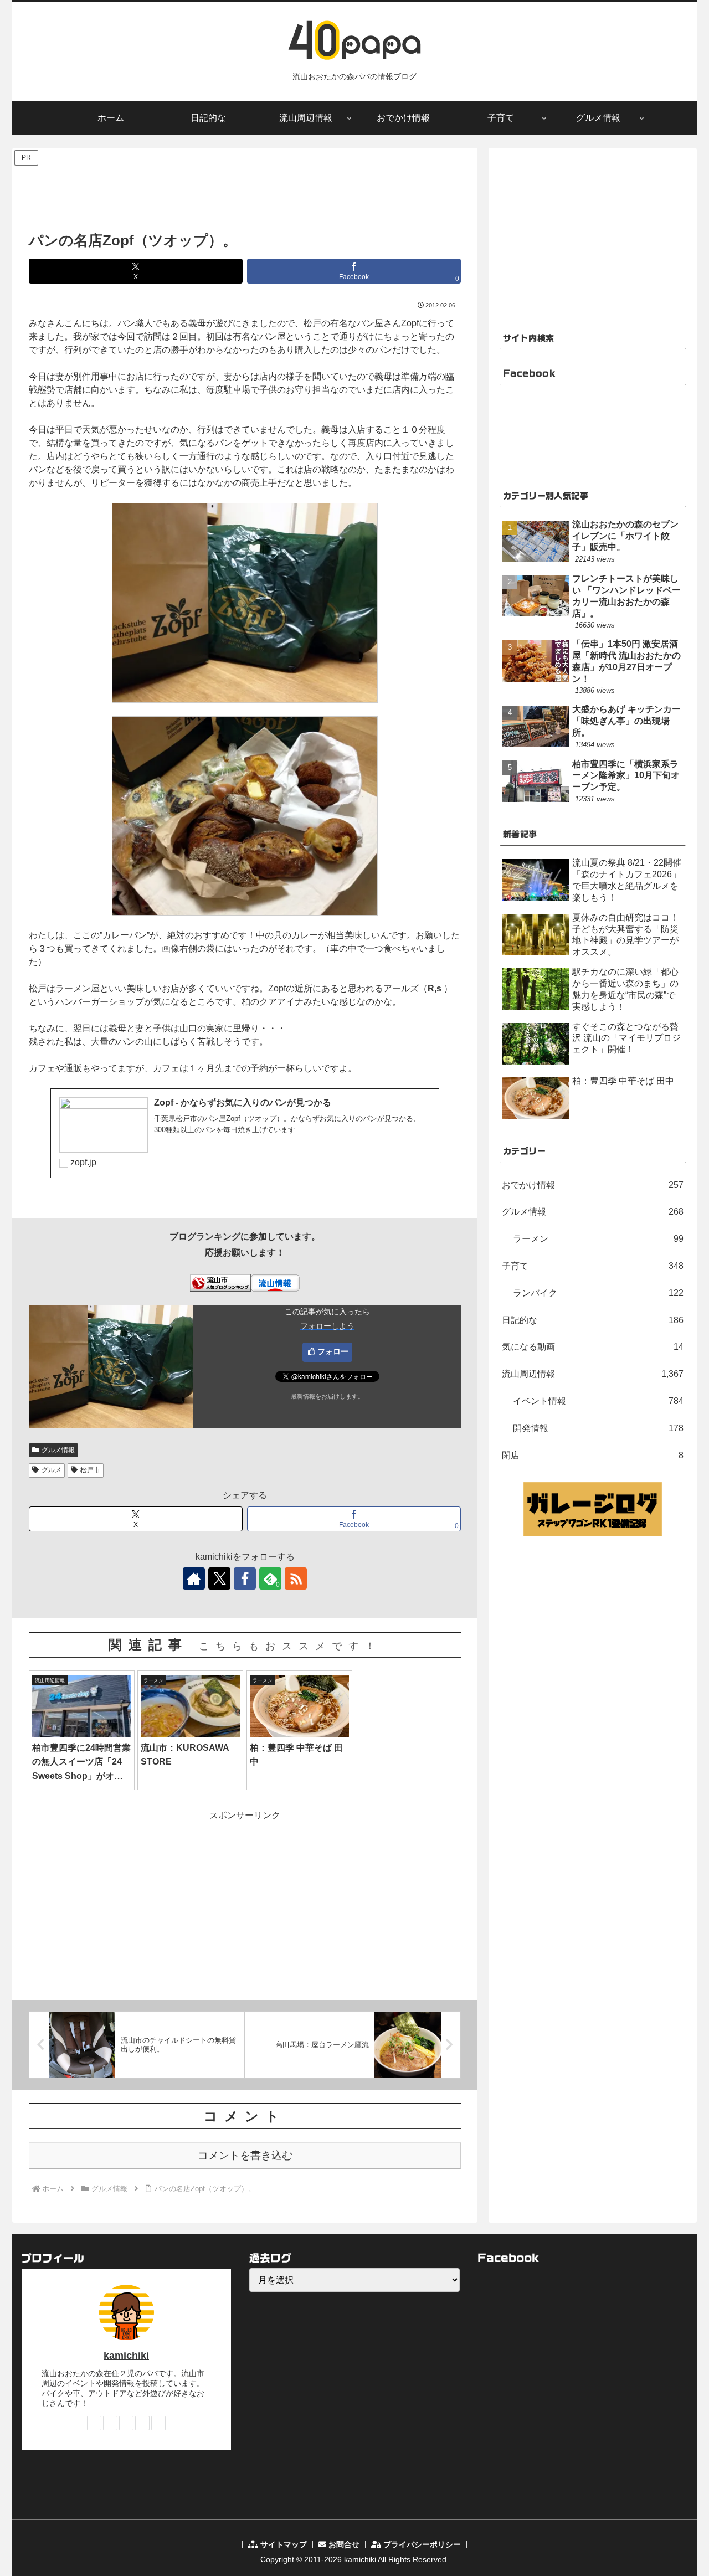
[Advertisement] (245, 193)
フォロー (333, 1351)
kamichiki (126, 2356)
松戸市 (90, 1470)
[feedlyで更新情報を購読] (142, 2423)
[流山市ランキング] (220, 1282)
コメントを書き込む (245, 2155)
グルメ (52, 1470)
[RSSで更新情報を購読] (296, 1578)
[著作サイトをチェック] (194, 1578)
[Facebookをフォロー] (245, 1578)
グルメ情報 (58, 1450)
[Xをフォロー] (219, 1578)
